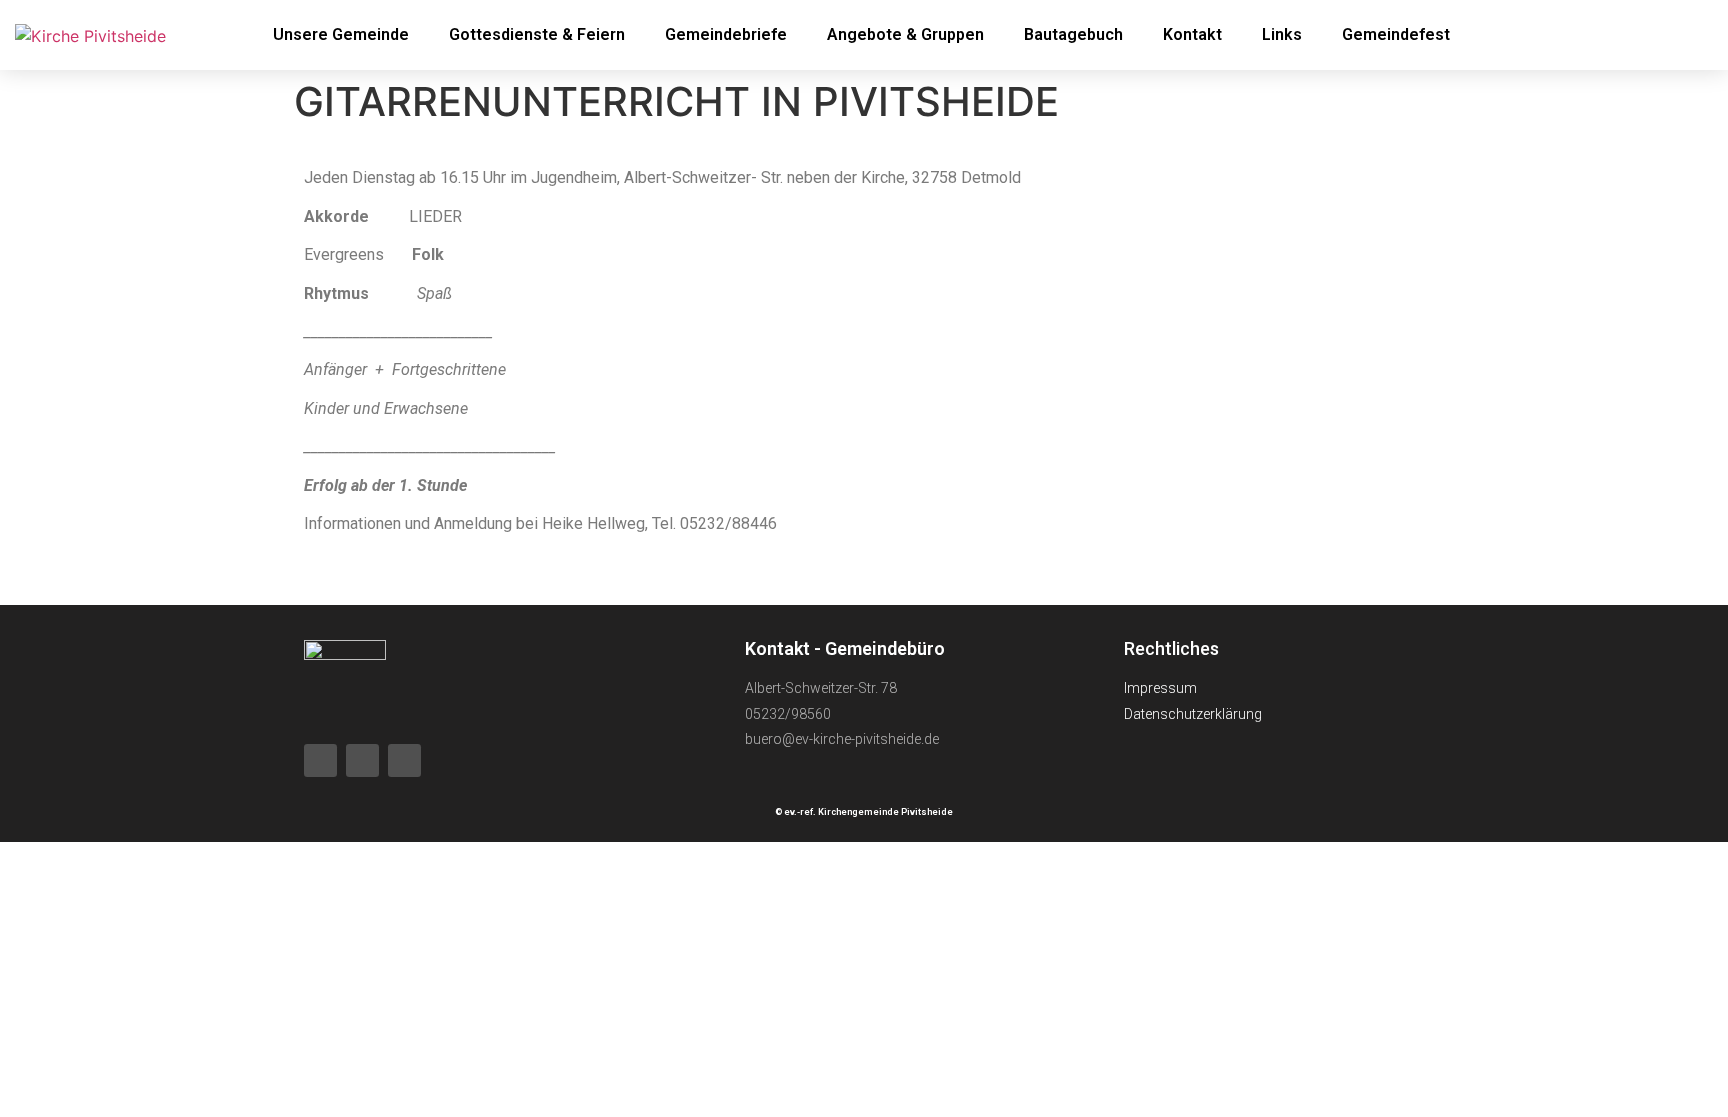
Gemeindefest (1396, 34)
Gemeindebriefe (726, 34)
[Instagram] (404, 760)
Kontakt (1192, 34)
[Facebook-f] (1608, 35)
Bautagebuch (1073, 34)
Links (1282, 34)
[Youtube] (1663, 35)
